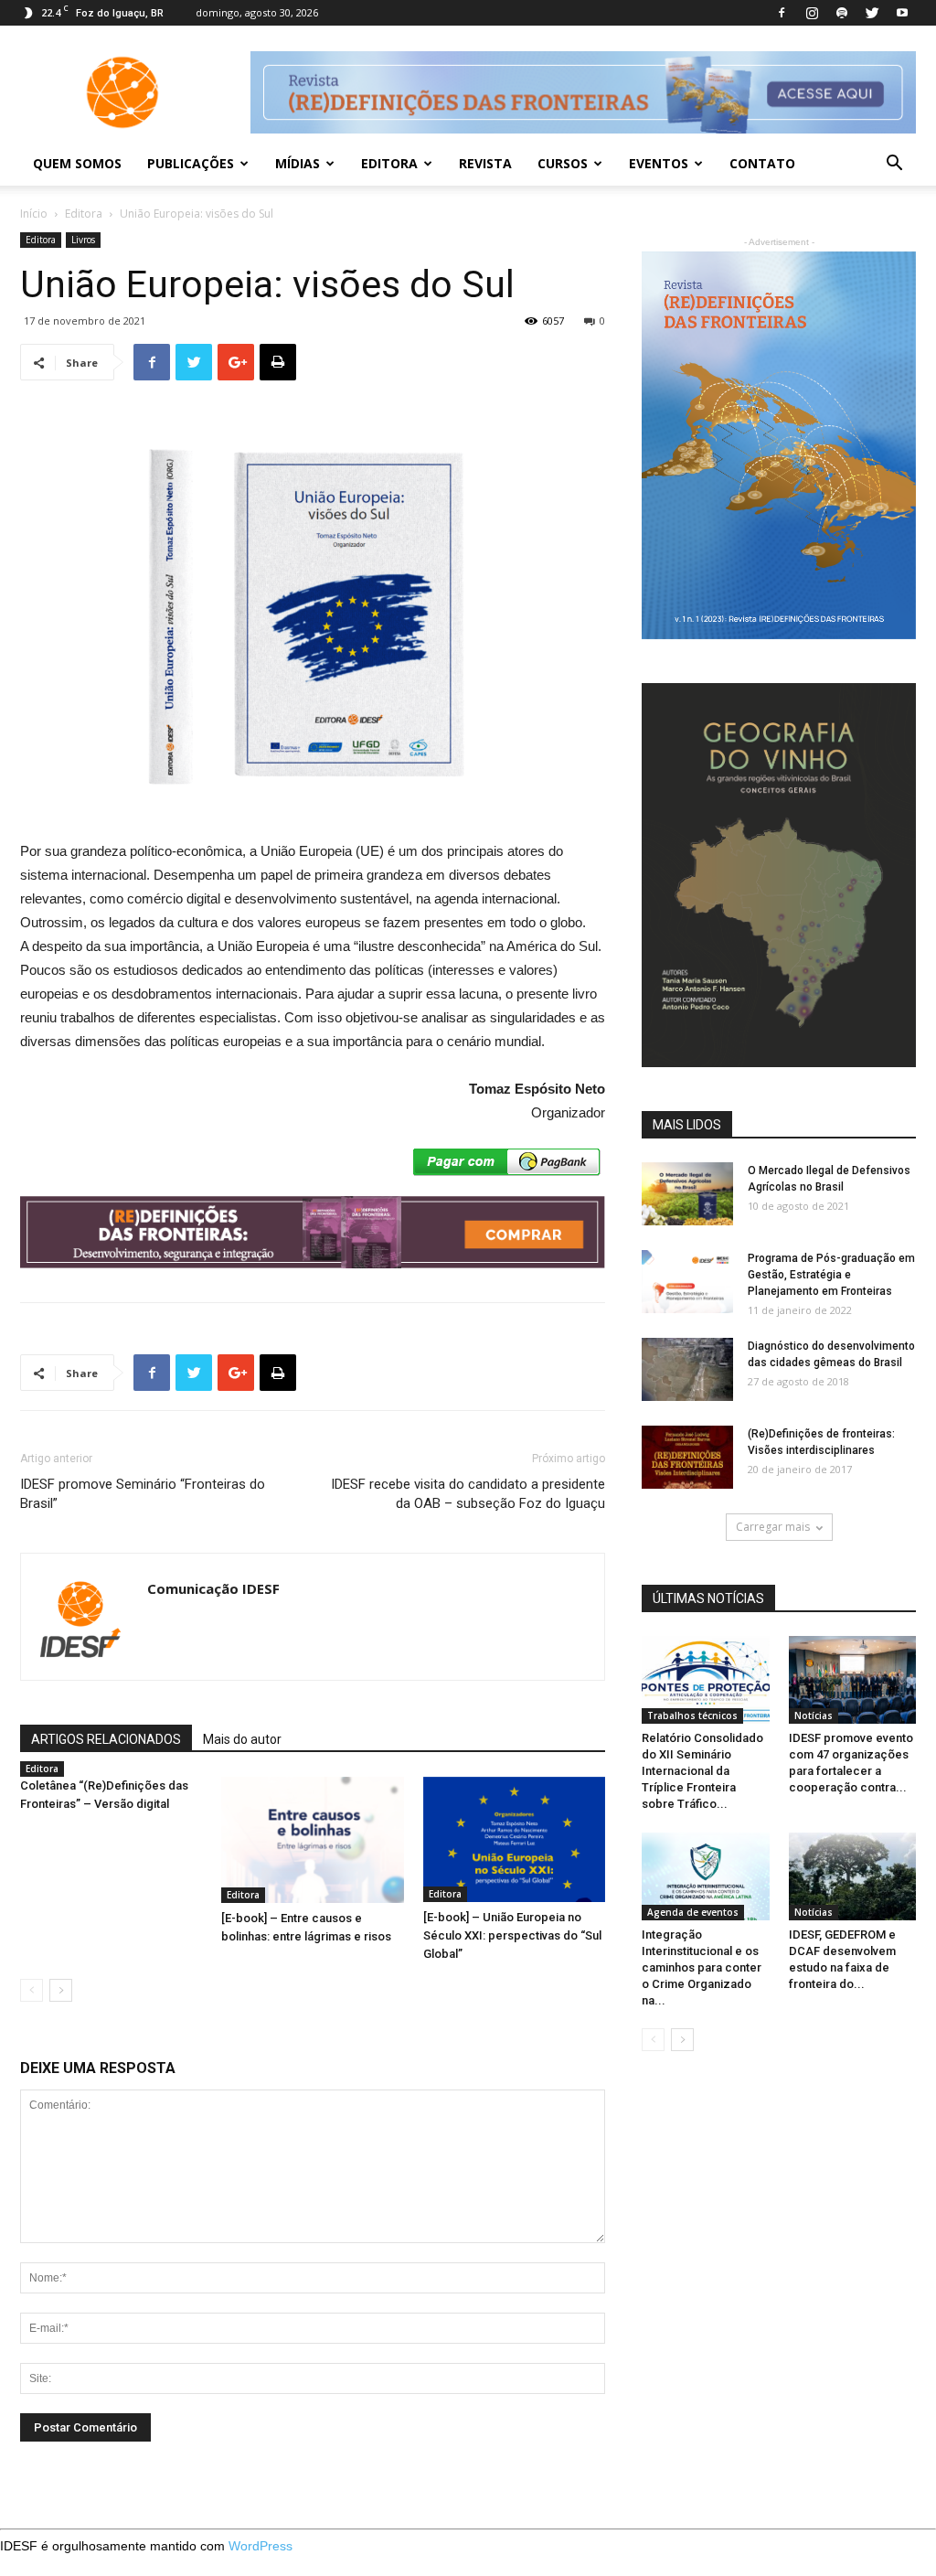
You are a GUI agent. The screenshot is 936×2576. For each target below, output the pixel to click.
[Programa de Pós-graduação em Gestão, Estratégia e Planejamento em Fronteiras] (687, 1282)
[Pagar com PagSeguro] (507, 1166)
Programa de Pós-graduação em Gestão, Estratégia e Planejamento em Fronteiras (831, 1275)
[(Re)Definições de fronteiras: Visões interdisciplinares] (687, 1457)
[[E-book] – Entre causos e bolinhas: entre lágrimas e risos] (312, 1839)
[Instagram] (812, 13)
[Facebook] (782, 13)
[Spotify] (842, 13)
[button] (894, 165)
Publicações (191, 163)
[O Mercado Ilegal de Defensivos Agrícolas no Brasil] (687, 1194)
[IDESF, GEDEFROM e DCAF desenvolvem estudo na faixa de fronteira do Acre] (853, 1876)
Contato (762, 163)
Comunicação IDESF (213, 1588)
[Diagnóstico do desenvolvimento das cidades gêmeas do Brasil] (687, 1369)
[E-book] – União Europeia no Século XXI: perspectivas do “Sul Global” (512, 1935)
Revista (485, 163)
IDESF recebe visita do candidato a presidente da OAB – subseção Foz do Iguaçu (468, 1494)
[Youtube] (902, 13)
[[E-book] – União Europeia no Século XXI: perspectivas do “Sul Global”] (514, 1839)
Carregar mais (773, 1527)
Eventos (659, 163)
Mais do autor (242, 1739)
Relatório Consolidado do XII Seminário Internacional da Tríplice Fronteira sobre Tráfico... (702, 1771)
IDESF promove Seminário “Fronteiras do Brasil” (143, 1494)
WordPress (261, 2546)
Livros (83, 240)
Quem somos (77, 163)
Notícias (814, 1716)
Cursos (563, 163)
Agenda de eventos (693, 1912)
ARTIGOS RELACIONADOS (106, 1739)
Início (34, 214)
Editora (389, 163)
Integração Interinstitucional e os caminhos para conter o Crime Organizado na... (702, 1967)
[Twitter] (872, 13)
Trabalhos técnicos (692, 1716)
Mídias (298, 163)
